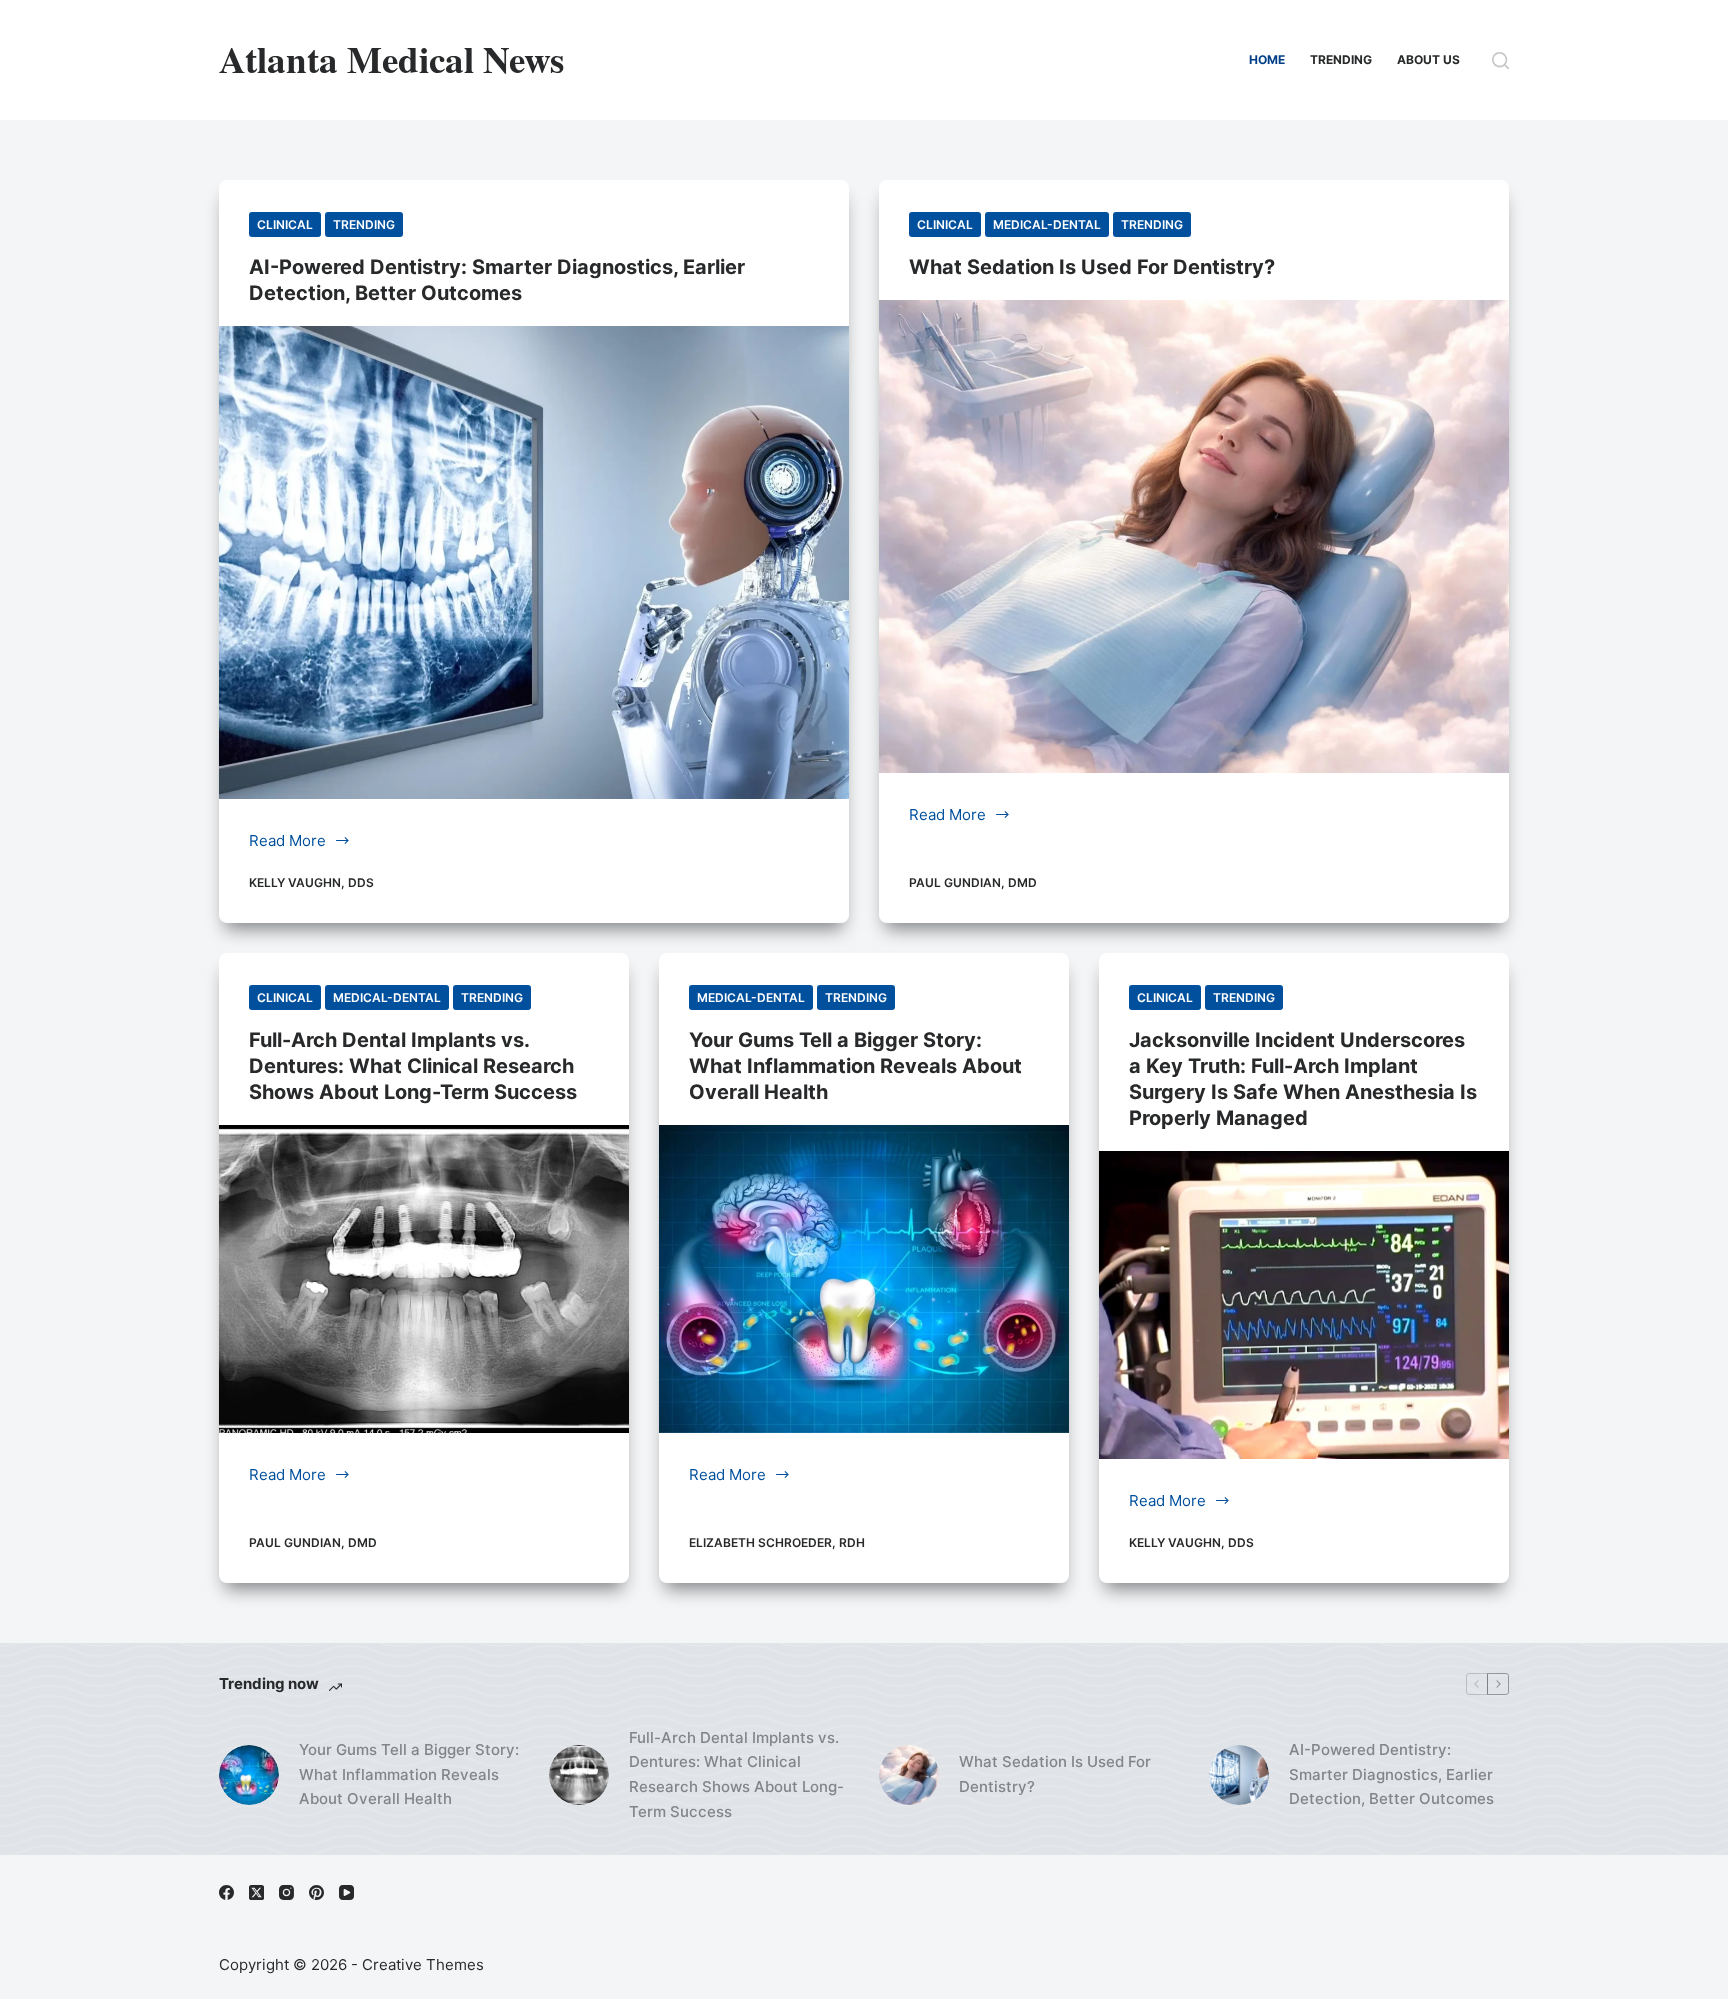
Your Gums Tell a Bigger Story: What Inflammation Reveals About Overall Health (855, 1066)
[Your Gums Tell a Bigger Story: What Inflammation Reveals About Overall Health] (864, 1279)
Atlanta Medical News (391, 59)
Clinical (285, 224)
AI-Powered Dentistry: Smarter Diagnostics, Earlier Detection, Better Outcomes (1391, 1774)
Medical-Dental (1047, 224)
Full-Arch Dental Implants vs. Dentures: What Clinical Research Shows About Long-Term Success (413, 1066)
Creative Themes (423, 1964)
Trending (1341, 59)
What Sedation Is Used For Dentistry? (1092, 267)
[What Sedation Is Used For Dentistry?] (1194, 536)
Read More (292, 842)
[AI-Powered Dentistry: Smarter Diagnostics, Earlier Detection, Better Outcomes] (534, 562)
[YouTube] (346, 1892)
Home (1267, 59)
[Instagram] (286, 1892)
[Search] (1500, 60)
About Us (1428, 59)
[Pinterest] (316, 1892)
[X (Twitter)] (256, 1892)
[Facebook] (226, 1892)
